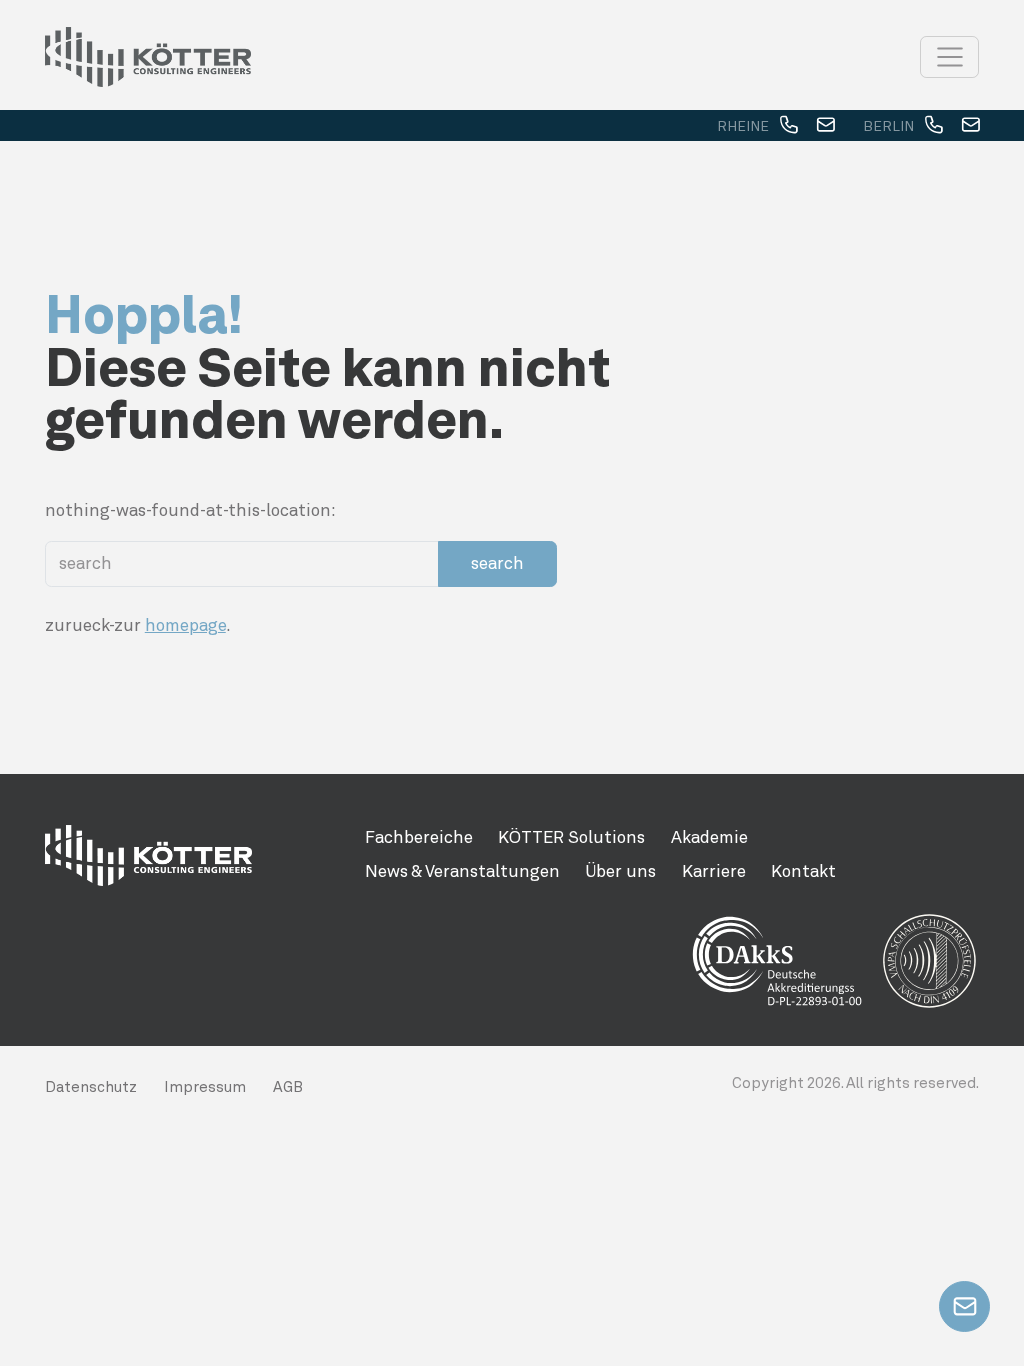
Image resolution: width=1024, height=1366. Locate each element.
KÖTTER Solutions (571, 837)
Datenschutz (91, 1087)
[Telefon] (788, 126)
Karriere (714, 871)
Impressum (205, 1087)
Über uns (620, 871)
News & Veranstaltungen (462, 871)
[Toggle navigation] (949, 57)
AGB (288, 1087)
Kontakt (803, 871)
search (497, 563)
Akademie (709, 837)
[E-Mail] (825, 126)
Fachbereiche (419, 837)
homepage (185, 625)
